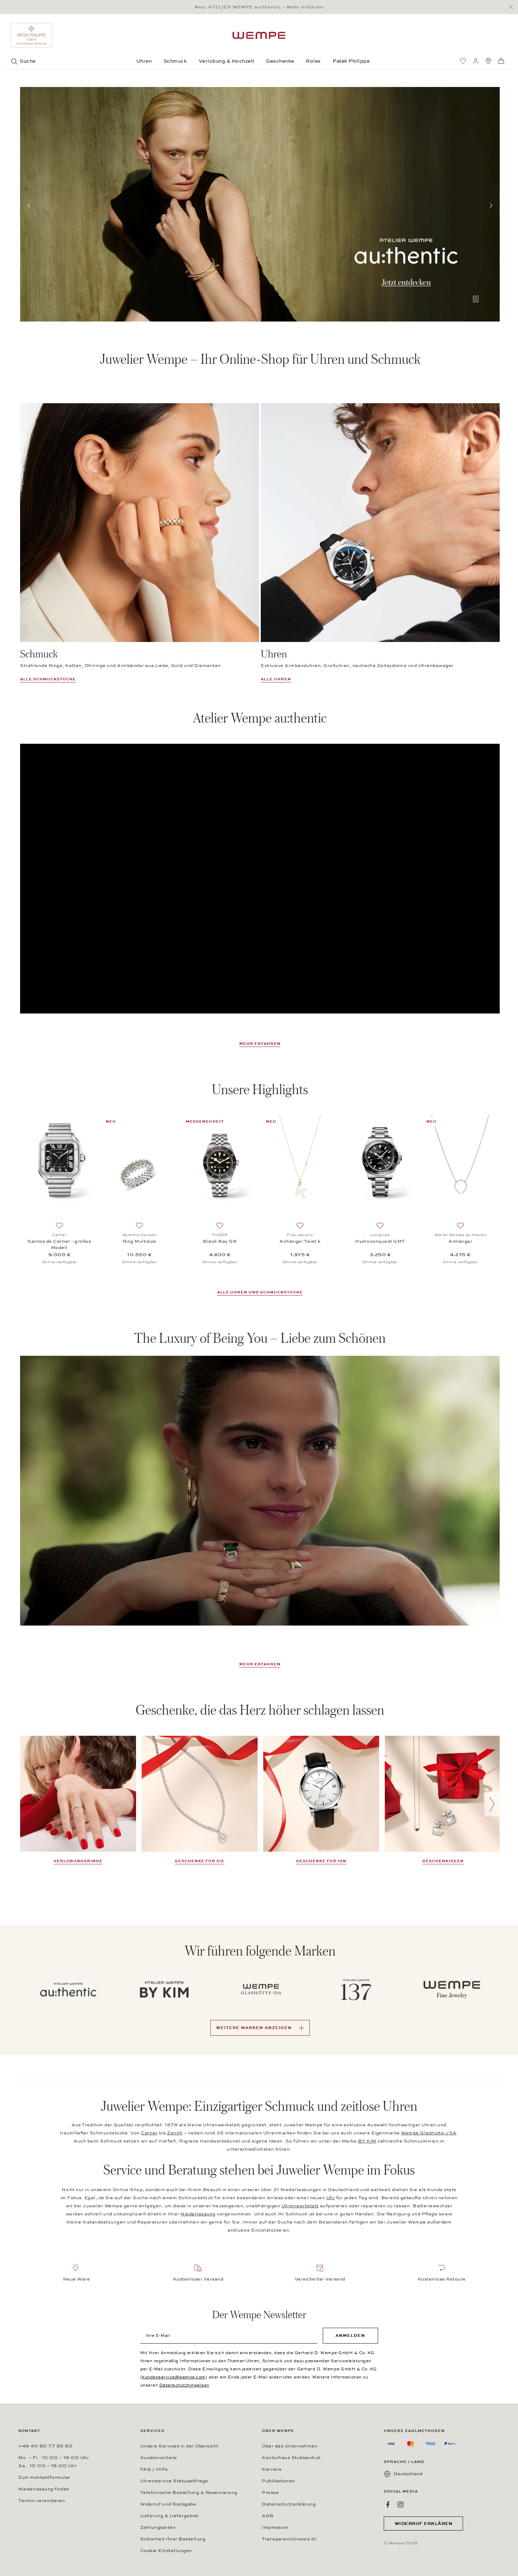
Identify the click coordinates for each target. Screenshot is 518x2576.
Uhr (331, 2198)
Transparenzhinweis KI (289, 2539)
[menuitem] (463, 61)
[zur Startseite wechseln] (259, 35)
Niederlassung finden (44, 2489)
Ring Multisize (140, 1241)
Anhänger (460, 1241)
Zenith (175, 2133)
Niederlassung (198, 2214)
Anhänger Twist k (300, 1241)
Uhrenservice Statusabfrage (174, 2481)
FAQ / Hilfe (154, 2469)
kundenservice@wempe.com (174, 2377)
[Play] (260, 1491)
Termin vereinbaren (42, 2501)
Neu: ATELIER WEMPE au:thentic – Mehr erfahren (259, 7)
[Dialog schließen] (513, 7)
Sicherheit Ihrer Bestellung (173, 2539)
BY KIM (367, 2141)
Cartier (149, 2133)
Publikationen (279, 2481)
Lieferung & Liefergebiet (169, 2516)
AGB (268, 2516)
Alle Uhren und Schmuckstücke (260, 1292)
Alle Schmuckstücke (48, 679)
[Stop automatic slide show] (476, 300)
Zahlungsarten (158, 2527)
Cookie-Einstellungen (166, 2551)
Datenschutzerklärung (289, 2504)
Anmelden (350, 2335)
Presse (270, 2493)
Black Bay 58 (220, 1241)
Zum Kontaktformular (44, 2477)
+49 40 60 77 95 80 (45, 2446)
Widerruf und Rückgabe (168, 2504)
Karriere (272, 2469)
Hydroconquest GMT (380, 1241)
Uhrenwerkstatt (300, 2206)
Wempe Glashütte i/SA (429, 2133)
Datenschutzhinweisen (184, 2385)
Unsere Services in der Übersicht (179, 2446)
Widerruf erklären (424, 2524)
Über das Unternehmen (290, 2446)
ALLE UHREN (276, 679)
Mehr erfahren (260, 1044)
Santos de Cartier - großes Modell (59, 1245)
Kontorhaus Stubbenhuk (291, 2458)
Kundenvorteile (159, 2458)
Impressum (275, 2527)
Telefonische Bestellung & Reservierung (189, 2493)
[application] (260, 879)
